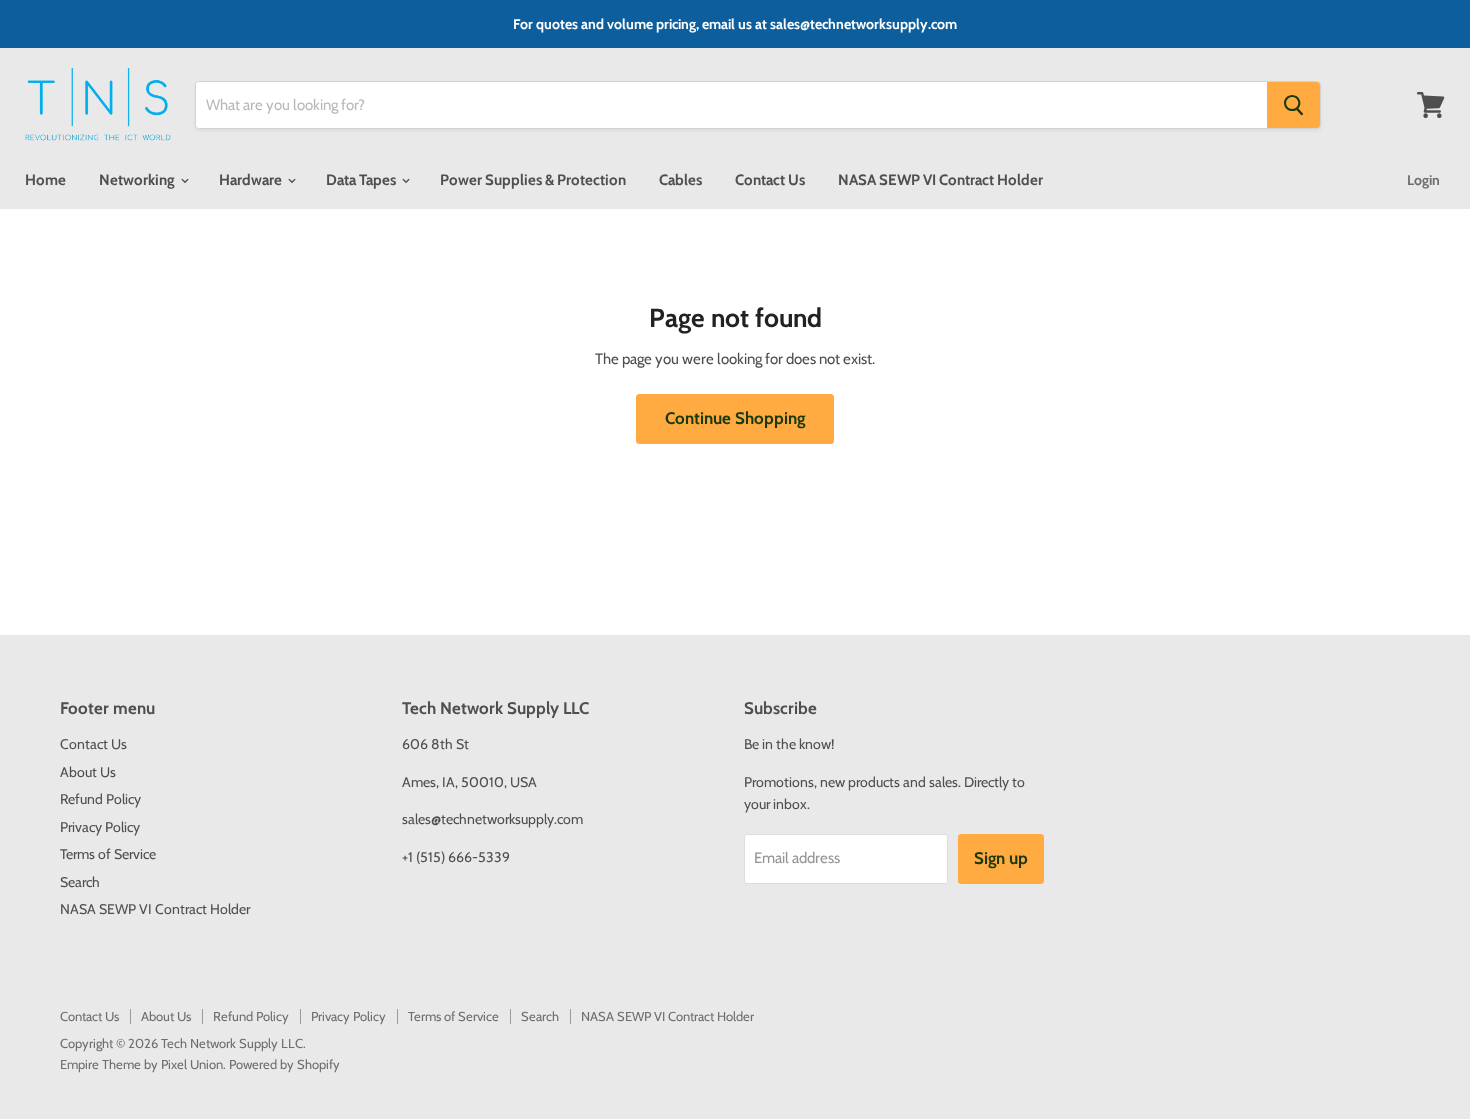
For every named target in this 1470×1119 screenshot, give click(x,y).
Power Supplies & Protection (533, 180)
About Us (88, 772)
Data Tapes (362, 180)
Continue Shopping (735, 418)
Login (1423, 180)
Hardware (252, 180)
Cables (680, 180)
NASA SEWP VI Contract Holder (940, 180)
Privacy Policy (100, 827)
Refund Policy (100, 799)
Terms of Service (108, 854)
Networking (138, 180)
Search (80, 882)
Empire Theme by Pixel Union (141, 1064)
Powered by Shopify (284, 1064)
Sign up (1001, 858)
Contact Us (770, 180)
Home (45, 180)
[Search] (1293, 105)
